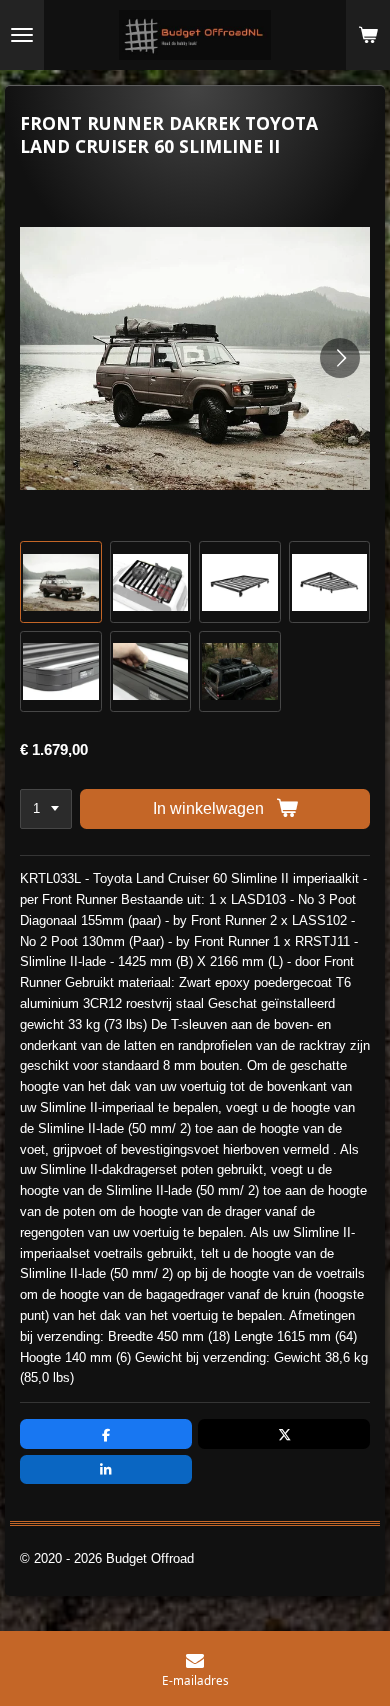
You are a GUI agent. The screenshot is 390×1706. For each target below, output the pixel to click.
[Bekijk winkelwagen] (368, 35)
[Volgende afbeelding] (340, 358)
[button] (61, 582)
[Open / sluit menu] (22, 35)
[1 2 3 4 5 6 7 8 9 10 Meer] (46, 809)
